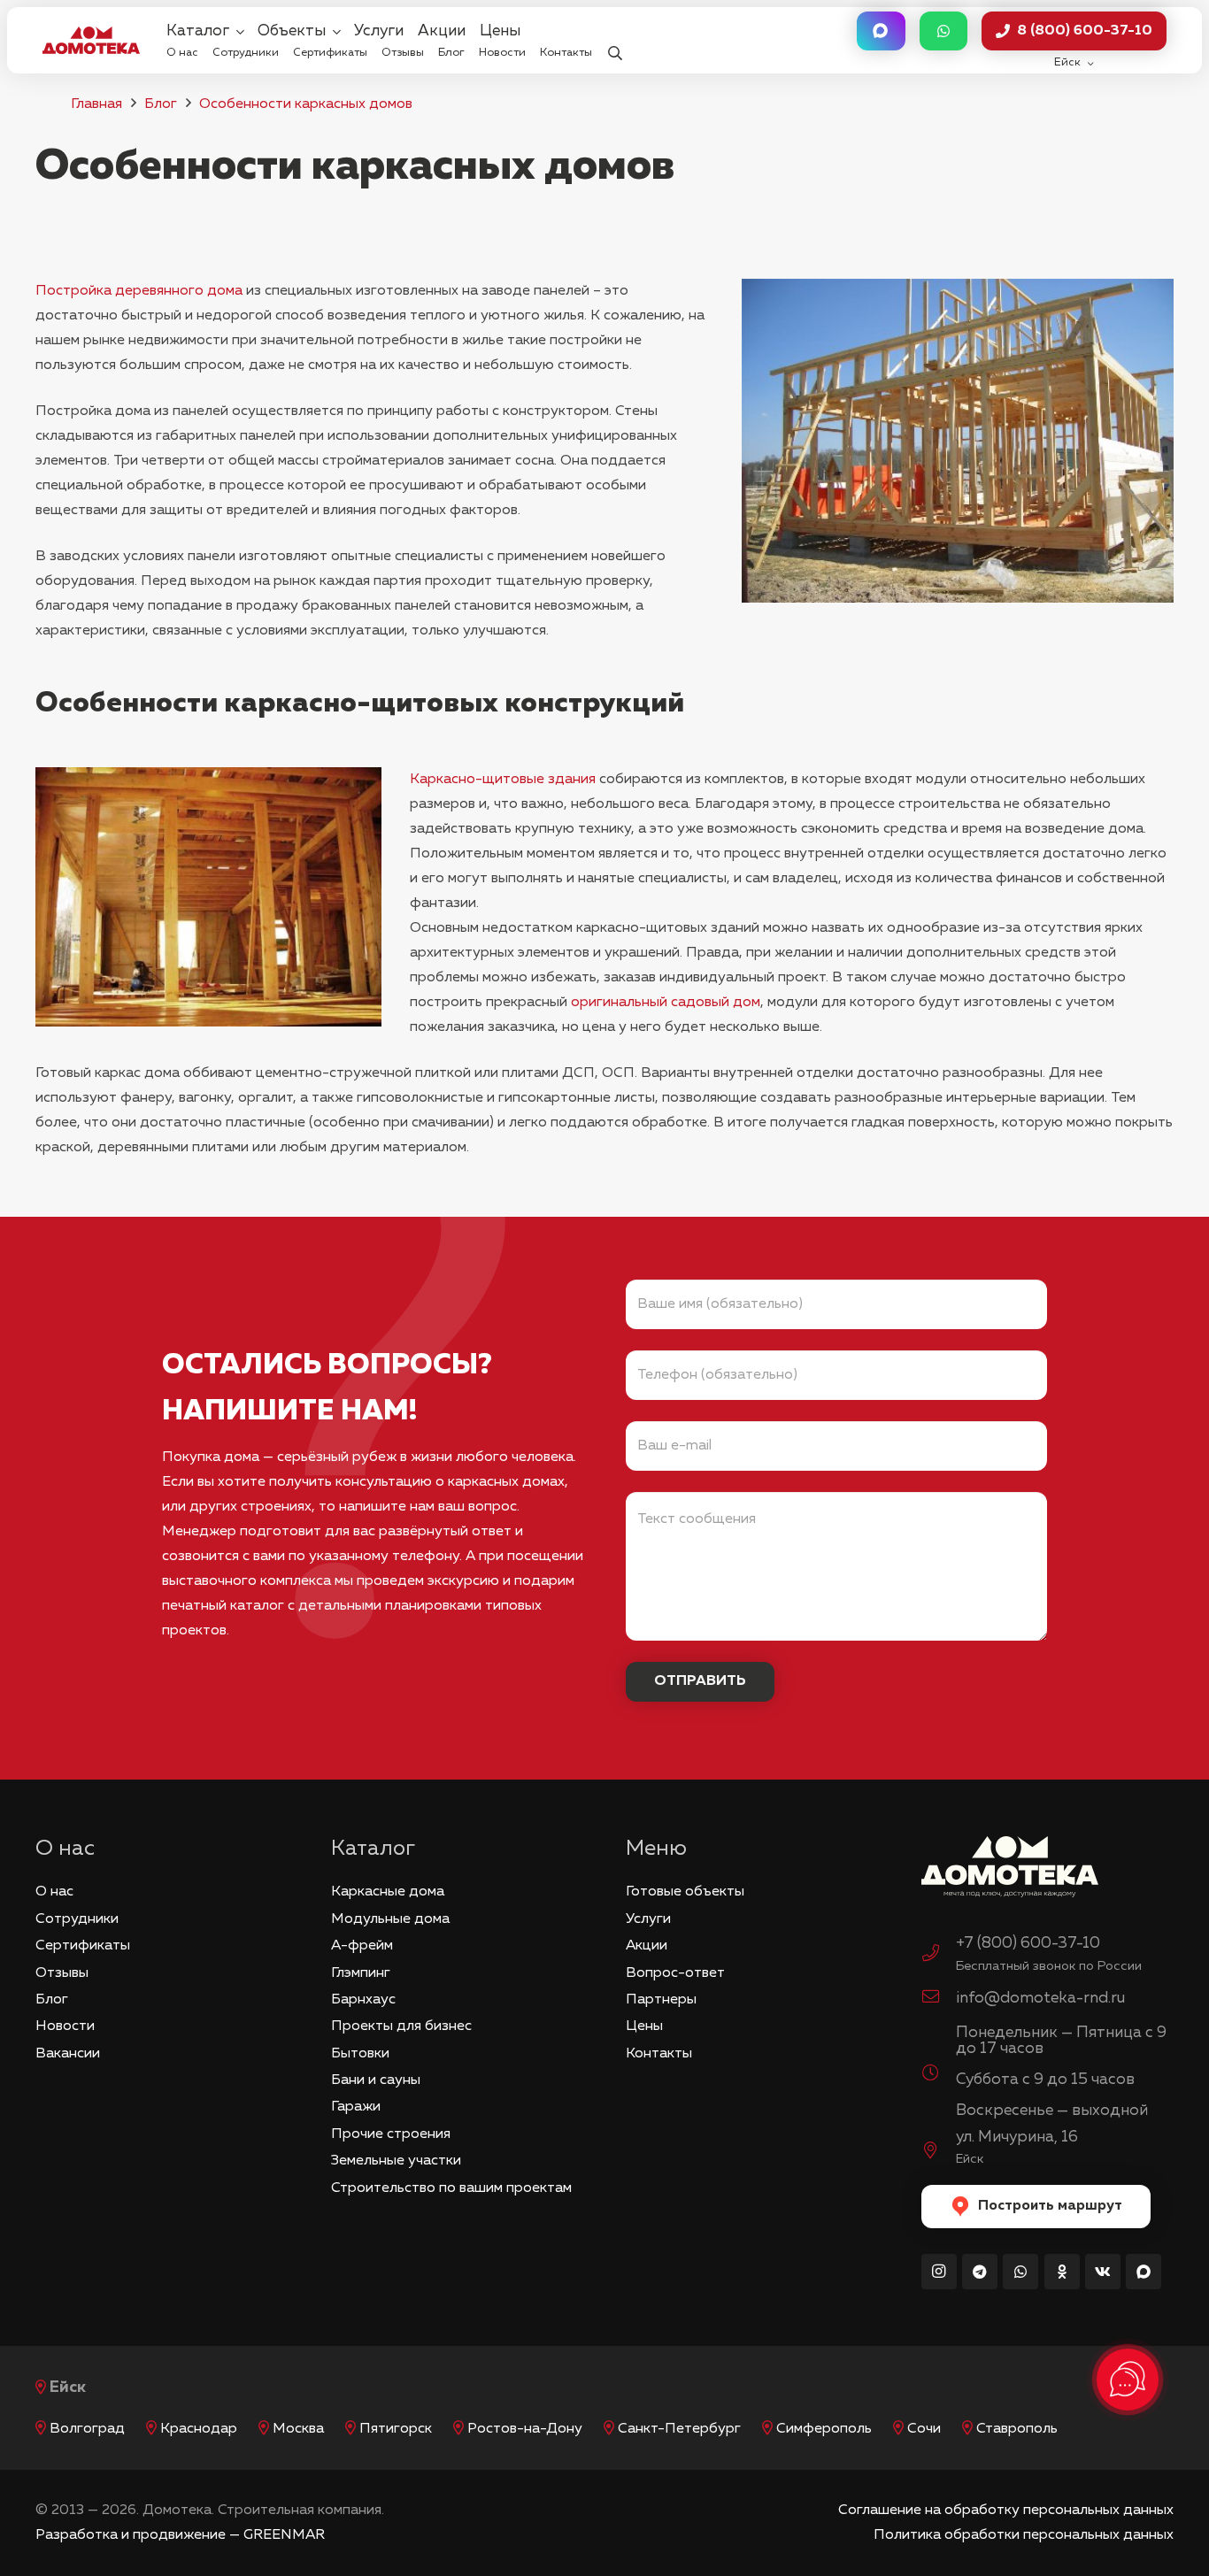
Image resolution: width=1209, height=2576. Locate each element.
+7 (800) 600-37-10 (1028, 1943)
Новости (65, 2026)
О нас (54, 1892)
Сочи (924, 2429)
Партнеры (661, 2000)
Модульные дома (390, 1919)
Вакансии (68, 2054)
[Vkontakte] (1103, 2272)
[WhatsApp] (1020, 2272)
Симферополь (824, 2429)
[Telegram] (980, 2272)
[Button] (881, 31)
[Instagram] (939, 2272)
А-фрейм (362, 1946)
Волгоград (87, 2429)
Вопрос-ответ (675, 1973)
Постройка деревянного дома (139, 291)
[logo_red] (91, 40)
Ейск (68, 2388)
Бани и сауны (376, 2080)
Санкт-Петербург (679, 2429)
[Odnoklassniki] (1062, 2272)
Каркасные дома (388, 1892)
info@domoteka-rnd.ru (1040, 1998)
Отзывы (62, 1973)
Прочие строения (391, 2134)
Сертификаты (83, 1946)
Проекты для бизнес (401, 2026)
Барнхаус (363, 2000)
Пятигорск (396, 2429)
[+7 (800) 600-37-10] (939, 1956)
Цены (644, 2026)
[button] (615, 40)
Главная (96, 104)
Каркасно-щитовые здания (503, 780)
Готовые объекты (685, 1892)
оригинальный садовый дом (666, 1003)
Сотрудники (77, 1919)
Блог (161, 104)
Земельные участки (396, 2161)
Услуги (648, 1919)
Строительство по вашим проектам (451, 2188)
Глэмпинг (361, 1973)
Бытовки (360, 2054)
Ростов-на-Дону (525, 2429)
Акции (647, 1946)
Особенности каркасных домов (306, 104)
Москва (298, 2429)
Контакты (659, 2054)
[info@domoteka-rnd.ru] (939, 1999)
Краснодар (199, 2429)
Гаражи (356, 2107)
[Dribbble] (1144, 2272)
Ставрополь (1017, 2429)
